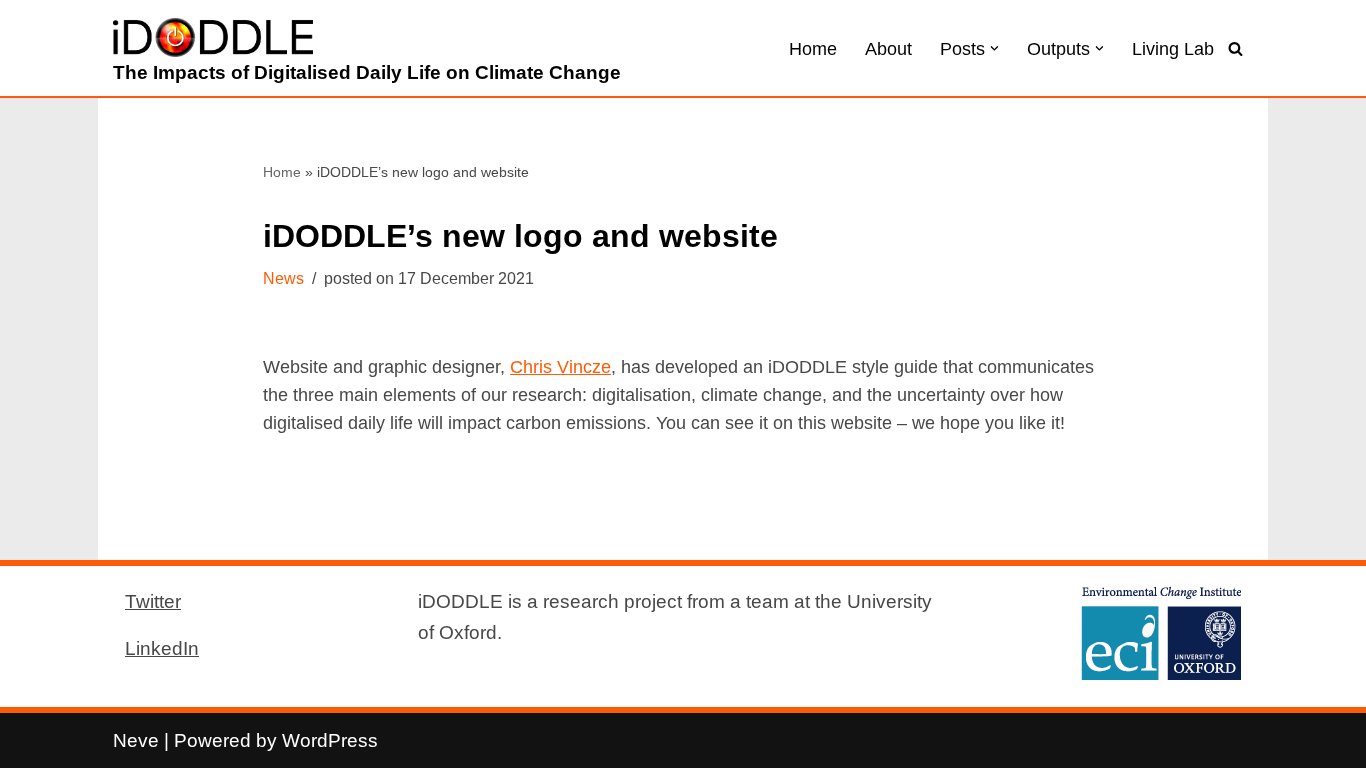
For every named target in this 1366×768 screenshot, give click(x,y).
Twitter (153, 601)
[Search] (1235, 48)
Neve (136, 740)
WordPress (330, 740)
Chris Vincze (560, 367)
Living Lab (1173, 49)
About (888, 49)
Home (813, 49)
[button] (994, 48)
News (283, 278)
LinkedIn (162, 648)
